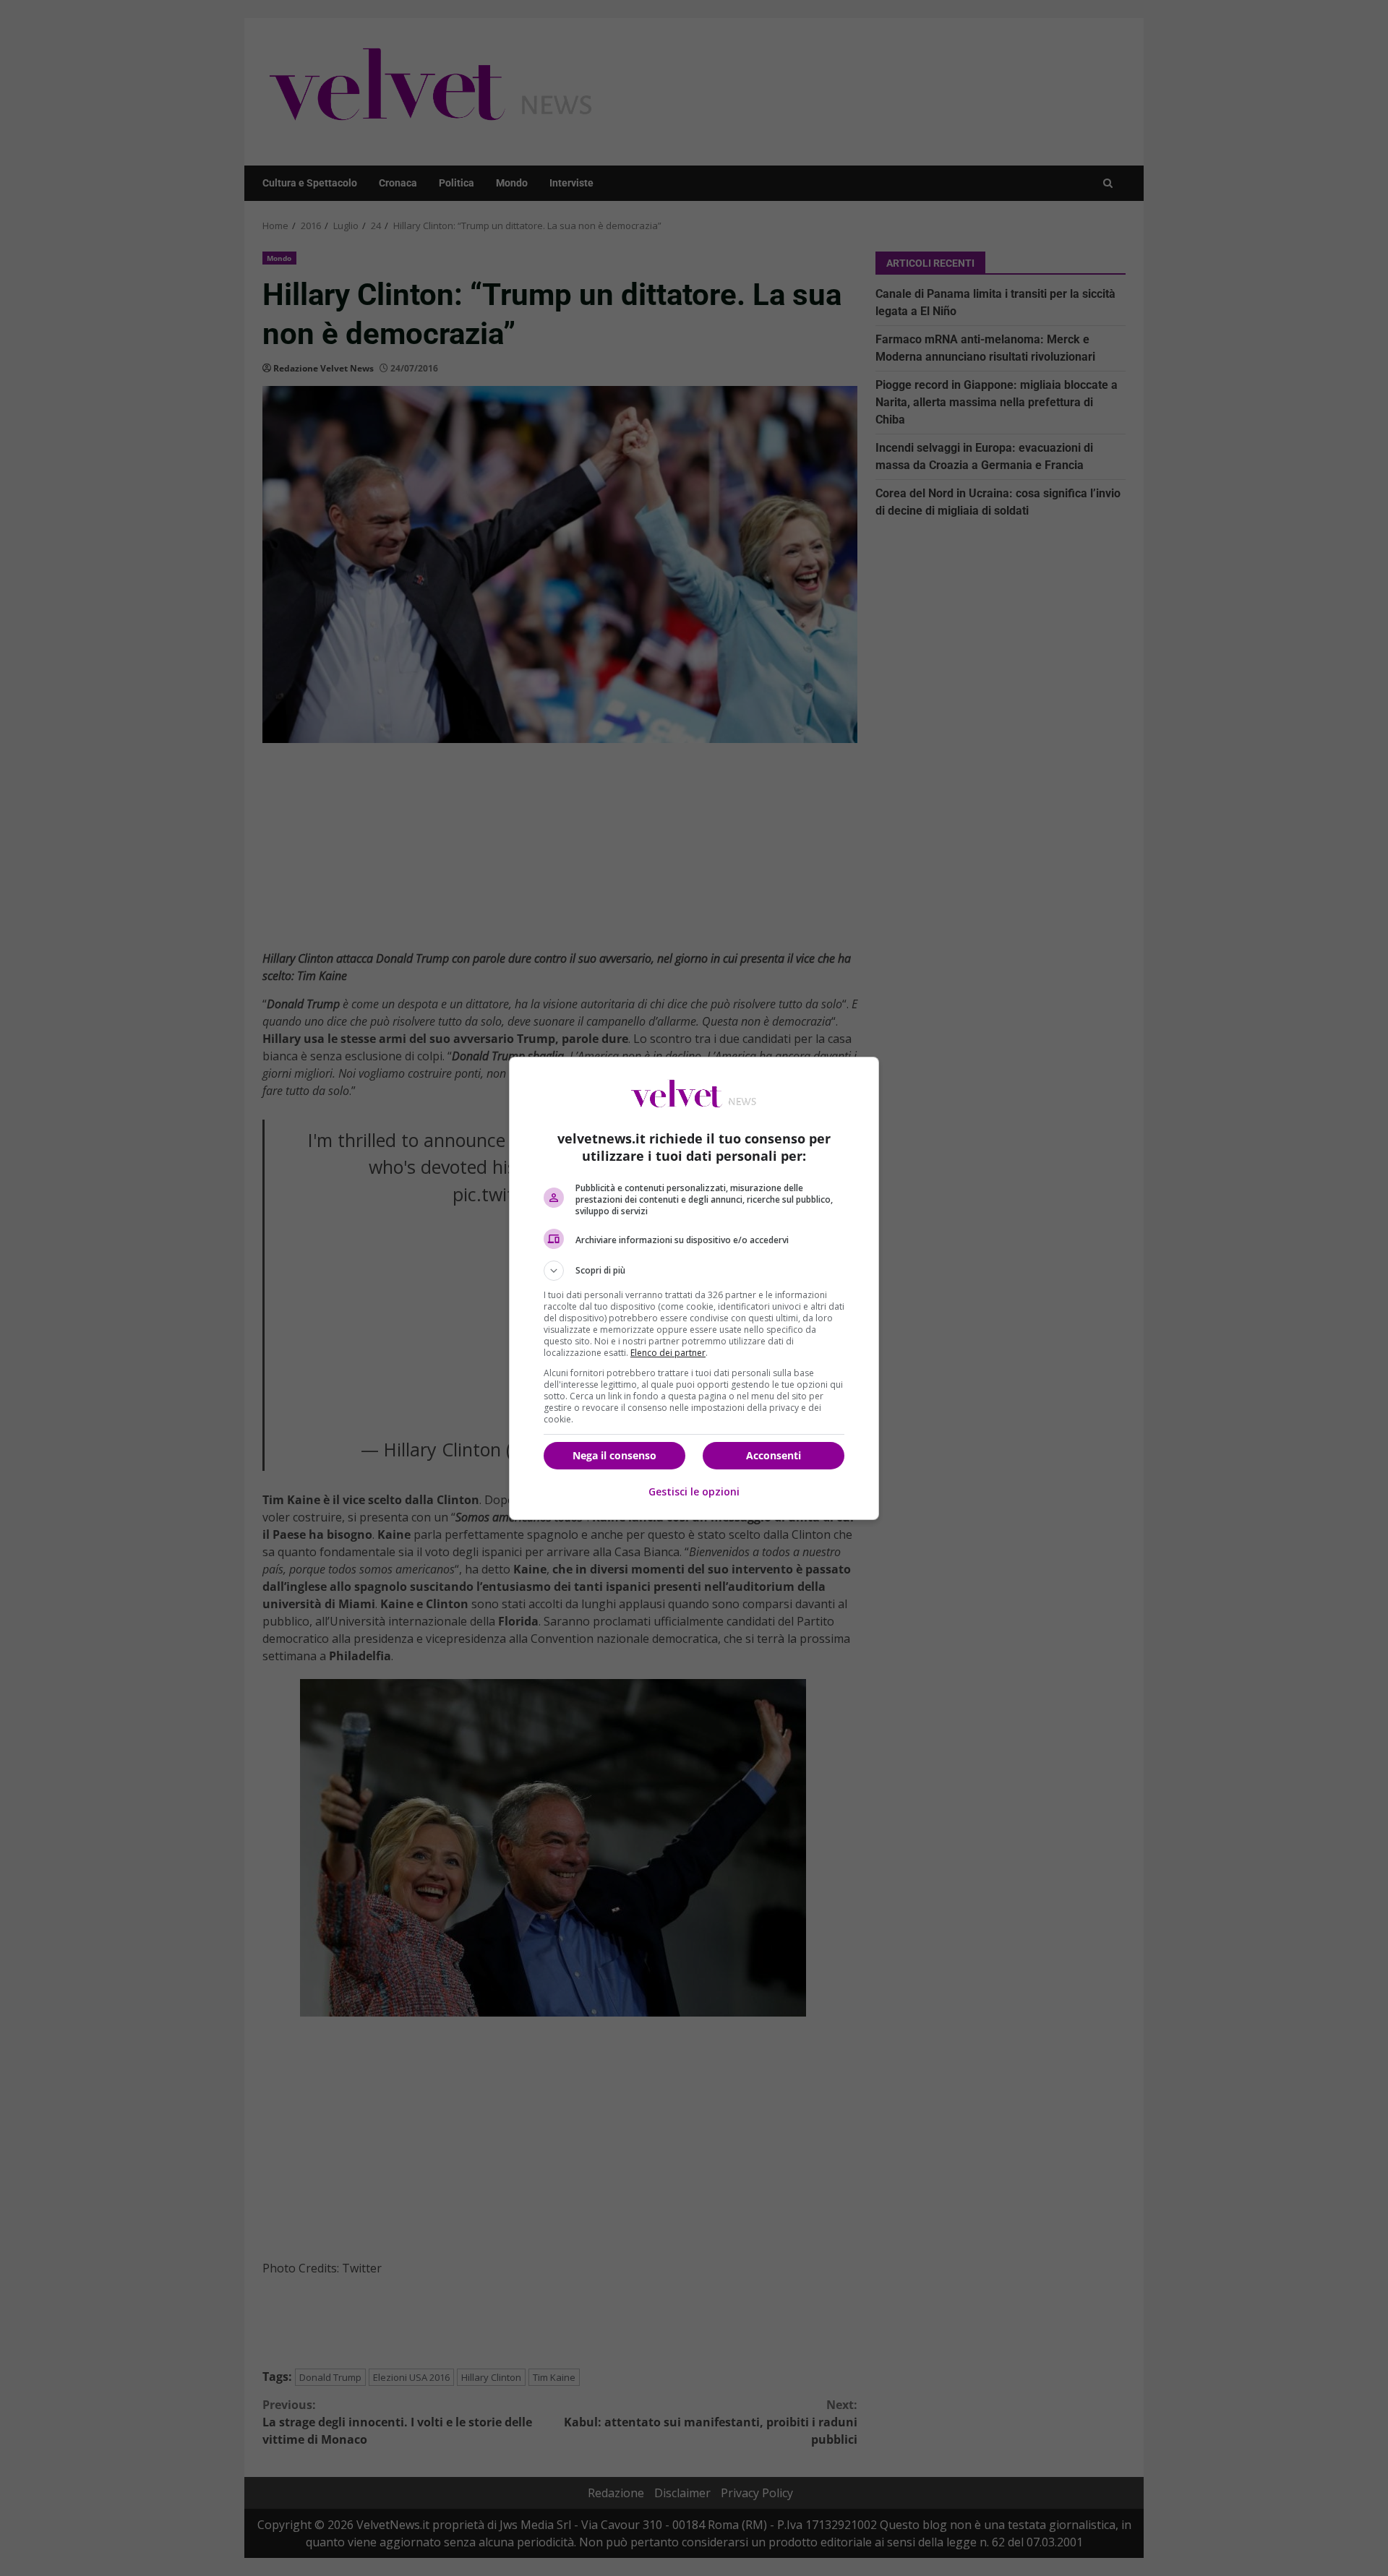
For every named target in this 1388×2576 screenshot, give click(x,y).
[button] (694, 1271)
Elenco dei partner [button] (668, 1353)
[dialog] (694, 1288)
